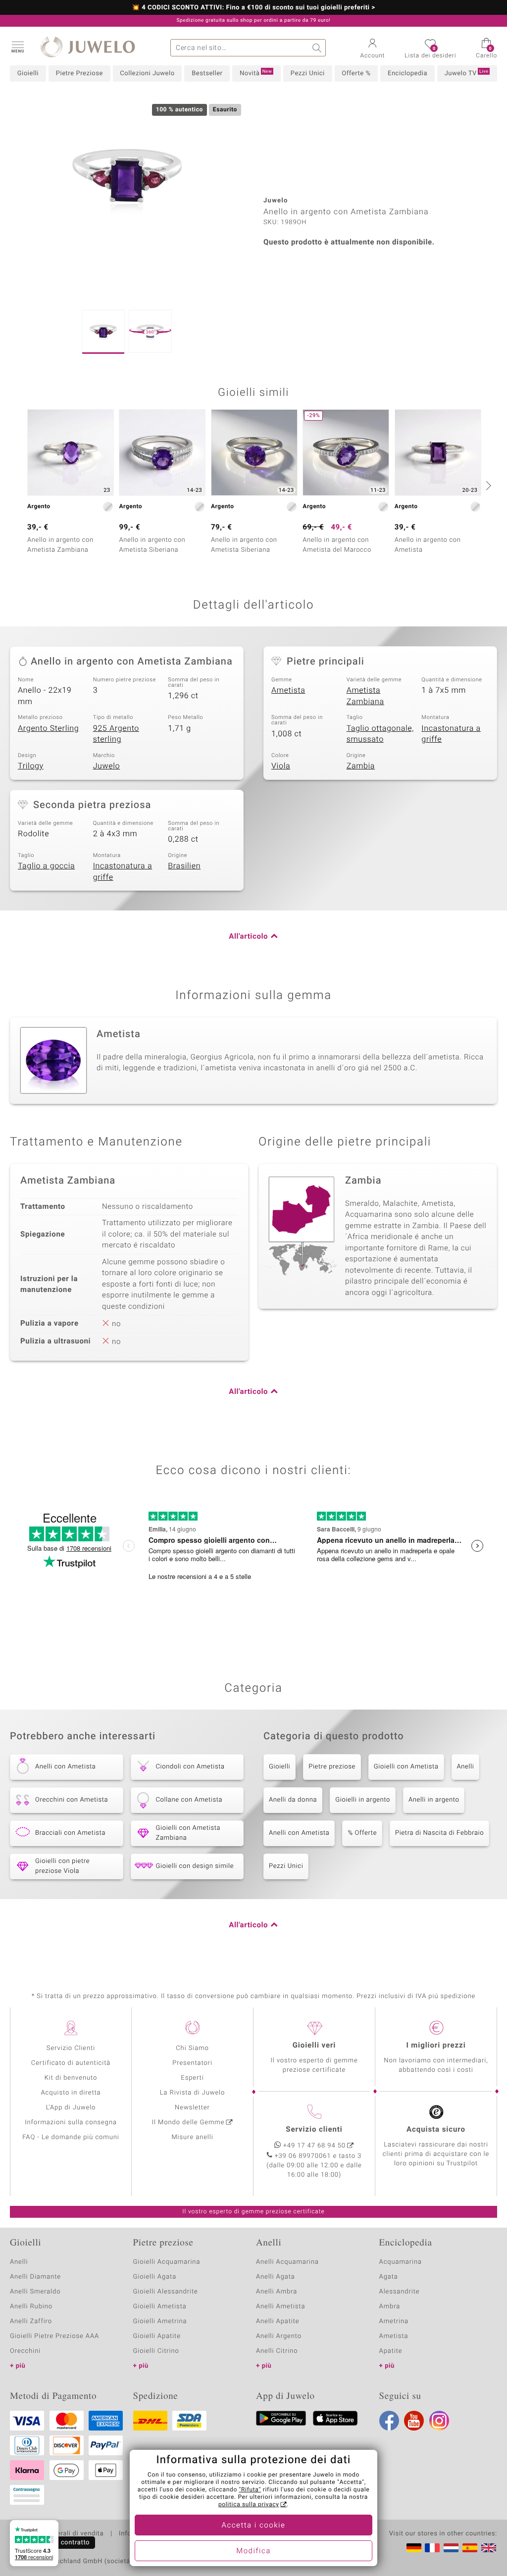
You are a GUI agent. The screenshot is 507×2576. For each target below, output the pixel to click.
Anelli (466, 1767)
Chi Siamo (192, 2048)
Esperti (192, 2078)
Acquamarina (401, 2262)
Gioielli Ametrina (160, 2321)
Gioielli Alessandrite (166, 2292)
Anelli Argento (279, 2336)
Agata (389, 2277)
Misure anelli (192, 2137)
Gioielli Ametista (160, 2307)
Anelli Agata (276, 2277)
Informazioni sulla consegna (71, 2123)
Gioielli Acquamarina (167, 2262)
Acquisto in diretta (71, 2093)
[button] (17, 47)
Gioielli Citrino (156, 2351)
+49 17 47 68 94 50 (314, 2146)
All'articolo (248, 937)
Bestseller (207, 73)
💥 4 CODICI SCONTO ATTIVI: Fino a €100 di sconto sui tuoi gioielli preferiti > (253, 8)
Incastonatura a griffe (451, 734)
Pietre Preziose (79, 73)
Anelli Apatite (278, 2321)
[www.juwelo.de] (414, 2548)
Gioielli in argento (363, 1800)
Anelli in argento (434, 1800)
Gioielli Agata (155, 2277)
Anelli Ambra (277, 2292)
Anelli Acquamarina (287, 2262)
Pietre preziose (332, 1767)
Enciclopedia (407, 73)
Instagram (439, 2421)
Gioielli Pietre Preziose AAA (54, 2336)
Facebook (389, 2421)
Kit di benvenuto (71, 2078)
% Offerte (362, 1833)
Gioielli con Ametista (406, 1767)
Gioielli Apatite (157, 2336)
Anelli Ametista (280, 2307)
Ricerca (317, 48)
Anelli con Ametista (299, 1833)
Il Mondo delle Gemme (188, 2123)
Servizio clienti (314, 2130)
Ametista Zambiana (365, 696)
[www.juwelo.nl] (451, 2548)
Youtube (414, 2421)
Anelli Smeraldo (35, 2292)
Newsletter (192, 2108)
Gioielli (28, 73)
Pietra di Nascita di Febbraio (439, 1833)
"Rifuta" (250, 2490)
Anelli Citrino (277, 2351)
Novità (256, 73)
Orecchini (25, 2351)
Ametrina (394, 2321)
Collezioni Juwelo (147, 73)
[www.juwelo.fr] (432, 2548)
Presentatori (192, 2063)
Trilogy (31, 766)
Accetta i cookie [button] (254, 2526)
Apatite (391, 2351)
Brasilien (184, 866)
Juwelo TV (467, 73)
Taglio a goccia (46, 866)
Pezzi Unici (308, 73)
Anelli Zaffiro (31, 2321)
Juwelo (107, 766)
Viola (281, 766)
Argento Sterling (48, 728)
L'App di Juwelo (71, 2108)
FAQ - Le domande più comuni (71, 2137)
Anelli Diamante (35, 2277)
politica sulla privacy (249, 2505)
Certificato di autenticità (71, 2063)
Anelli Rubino (31, 2307)
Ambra (390, 2307)
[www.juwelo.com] (489, 2548)
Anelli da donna (293, 1800)
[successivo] (487, 485)
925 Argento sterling (116, 734)
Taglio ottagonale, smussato (380, 734)
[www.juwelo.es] (470, 2548)
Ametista (288, 690)
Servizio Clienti (71, 2048)
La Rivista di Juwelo (192, 2093)
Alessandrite (400, 2292)
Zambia (361, 766)
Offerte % (356, 73)
